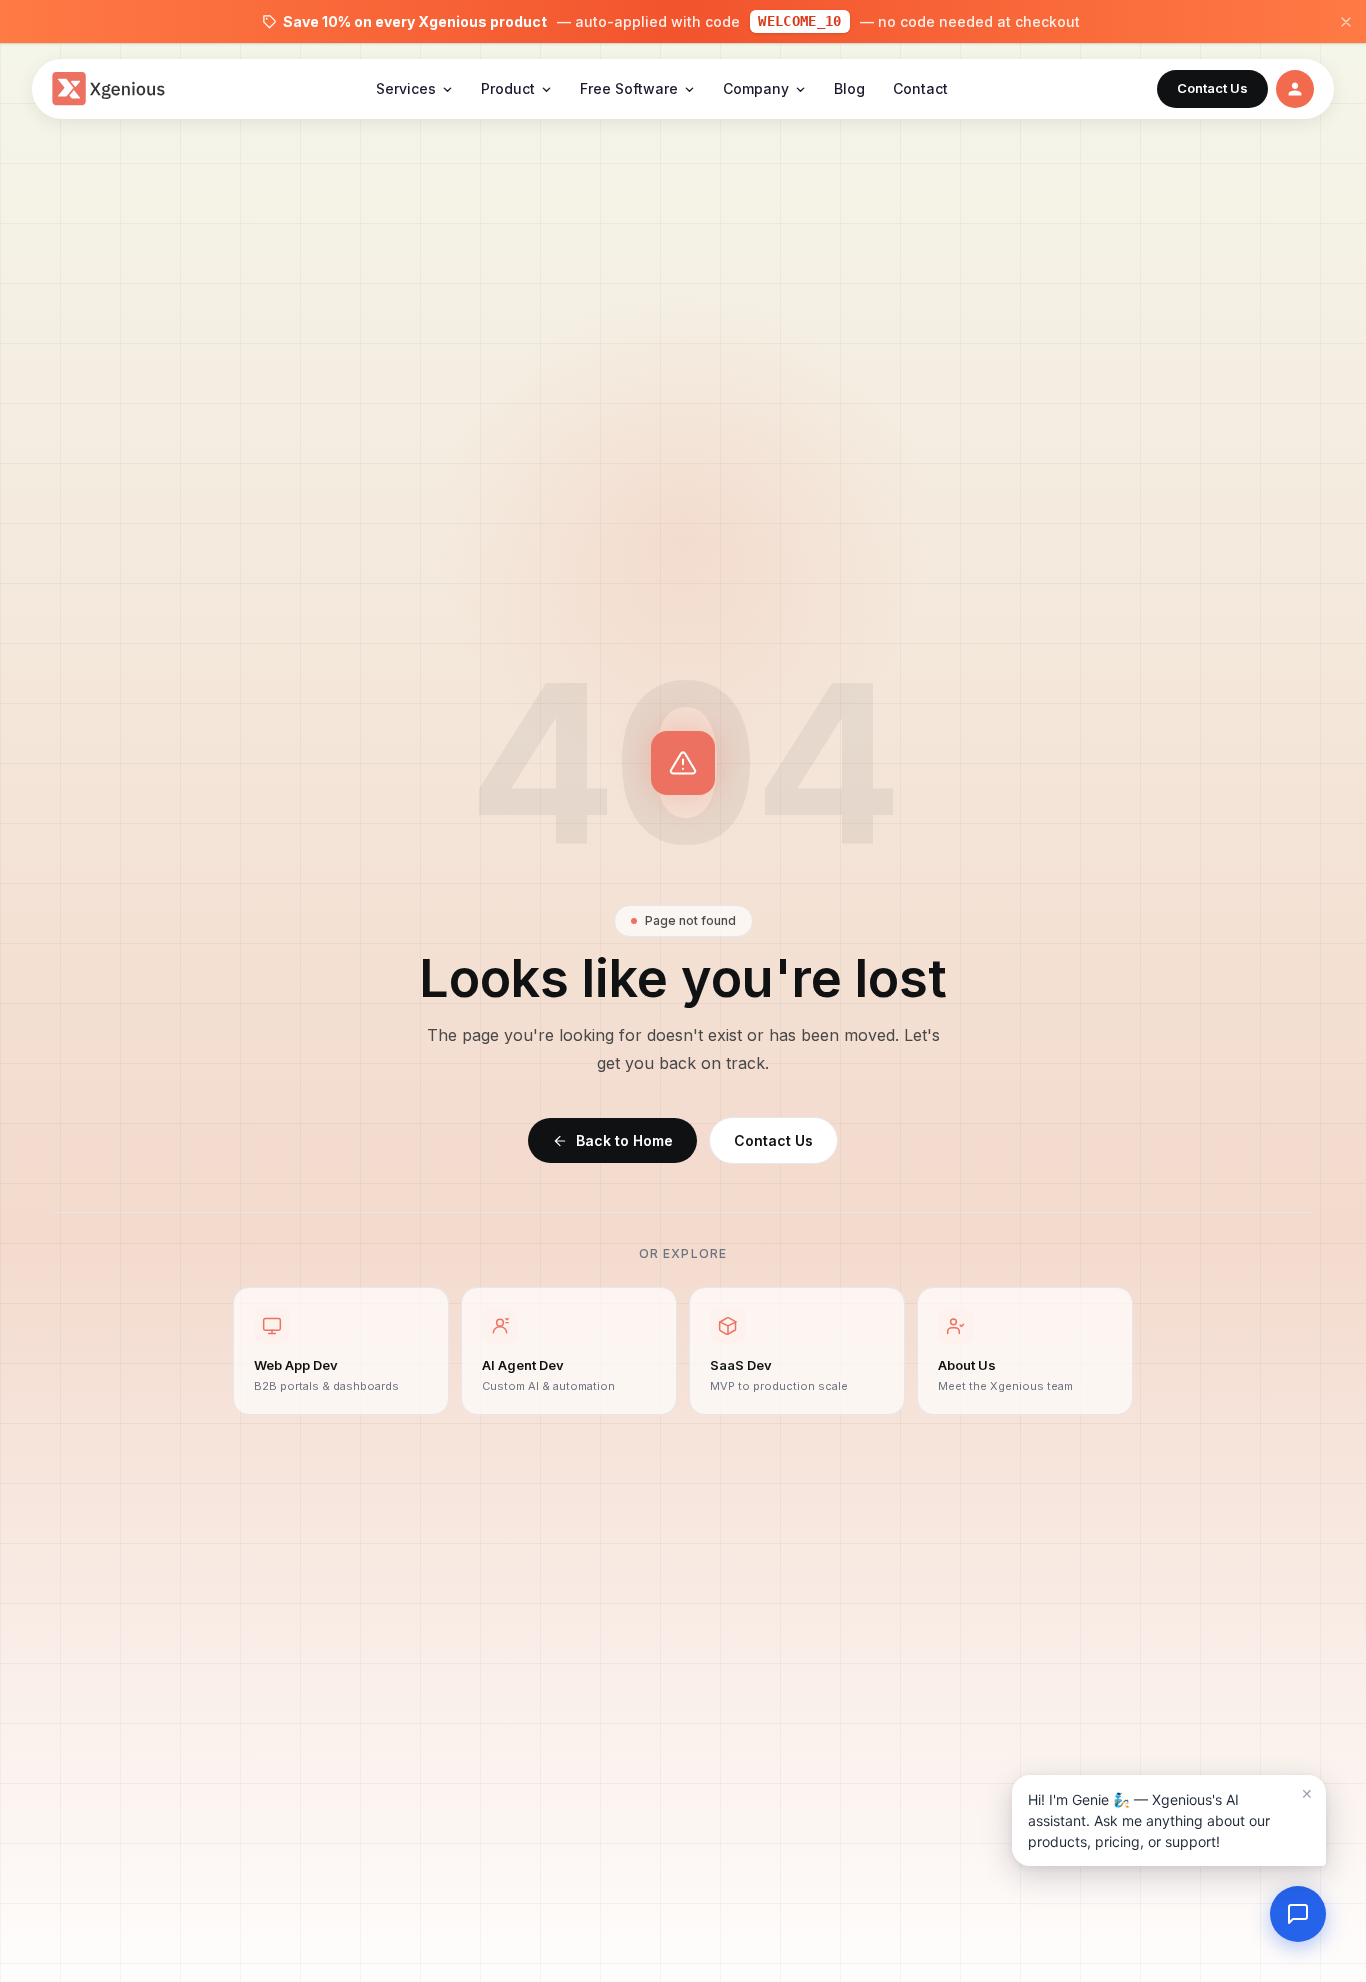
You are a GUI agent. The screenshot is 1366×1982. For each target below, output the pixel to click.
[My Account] (1295, 89)
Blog (849, 88)
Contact (920, 88)
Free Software (629, 88)
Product (508, 88)
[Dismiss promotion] (1346, 22)
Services (406, 88)
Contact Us (773, 1140)
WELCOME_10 (800, 21)
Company (756, 88)
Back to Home (624, 1140)
